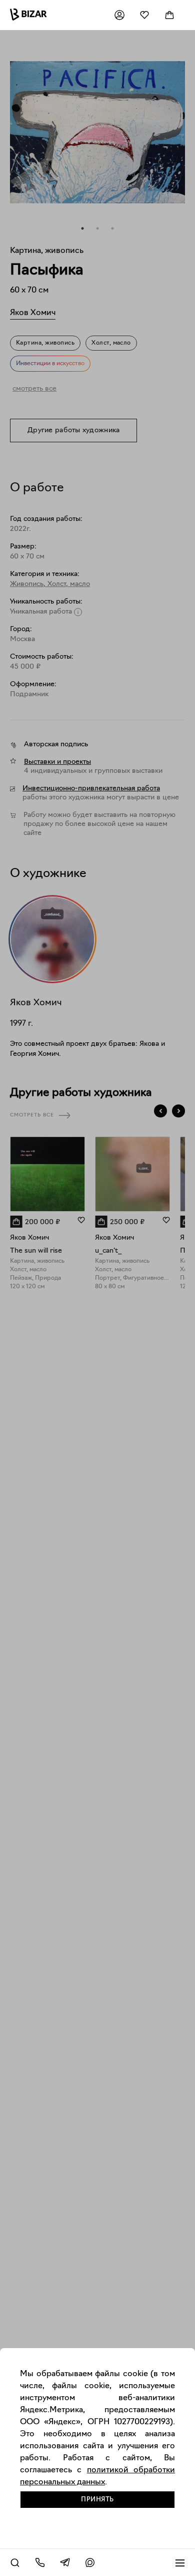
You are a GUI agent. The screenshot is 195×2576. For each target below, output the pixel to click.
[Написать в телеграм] (65, 2562)
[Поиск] (15, 2562)
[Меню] (180, 2562)
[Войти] (119, 15)
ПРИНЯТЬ (97, 2500)
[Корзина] (169, 15)
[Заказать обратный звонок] (40, 2562)
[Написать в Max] (90, 2562)
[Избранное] (144, 15)
